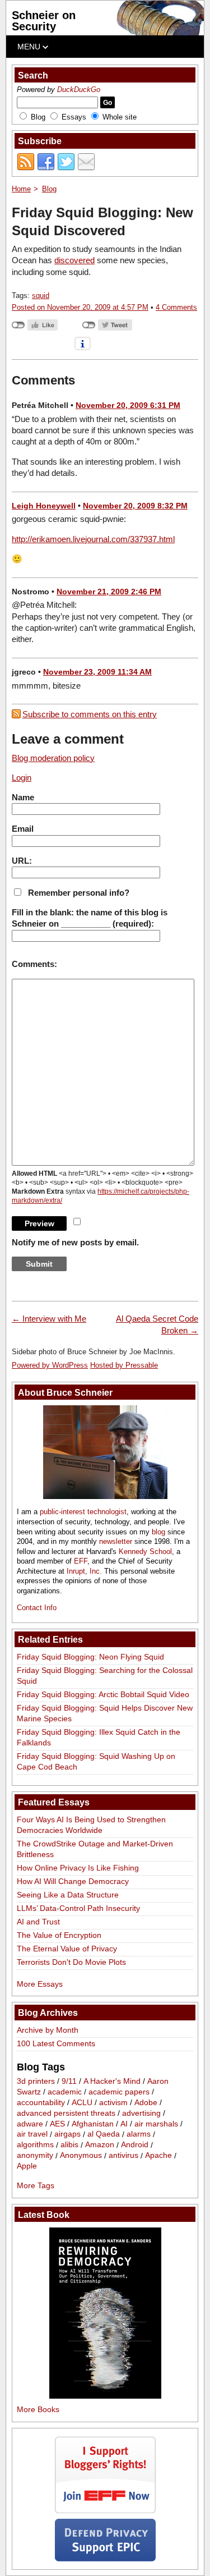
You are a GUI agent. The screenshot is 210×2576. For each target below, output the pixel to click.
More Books (38, 2409)
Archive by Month (48, 2030)
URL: (22, 861)
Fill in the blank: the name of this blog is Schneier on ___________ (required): (90, 918)
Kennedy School (145, 1551)
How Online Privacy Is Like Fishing (78, 1868)
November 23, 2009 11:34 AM (97, 672)
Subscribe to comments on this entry (90, 714)
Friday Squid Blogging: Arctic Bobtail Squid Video (103, 1694)
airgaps (67, 2134)
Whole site (120, 117)
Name (23, 797)
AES (57, 2124)
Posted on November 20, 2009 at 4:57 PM (80, 307)
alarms (139, 2134)
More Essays (40, 1984)
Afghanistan (93, 2124)
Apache (158, 2156)
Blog (38, 117)
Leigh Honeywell (44, 506)
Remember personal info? (79, 893)
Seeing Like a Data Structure (68, 1895)
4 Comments (176, 307)
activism (113, 2102)
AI (124, 2124)
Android (135, 2145)
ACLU (82, 2102)
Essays (74, 117)
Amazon (100, 2145)
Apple (27, 2166)
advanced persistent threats (66, 2113)
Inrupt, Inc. (84, 1571)
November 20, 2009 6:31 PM (128, 405)
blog (158, 1532)
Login (22, 778)
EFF (81, 1561)
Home (21, 189)
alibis (69, 2145)
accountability (41, 2102)
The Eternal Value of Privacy (67, 1949)
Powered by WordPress (50, 1365)
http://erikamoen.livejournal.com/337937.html (93, 539)
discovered (74, 260)
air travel (32, 2134)
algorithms (35, 2145)
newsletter (116, 1541)
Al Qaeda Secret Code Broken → (157, 1324)
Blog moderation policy (53, 758)
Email (23, 829)
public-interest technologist (83, 1512)
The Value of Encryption (59, 1935)
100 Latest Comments (56, 2043)
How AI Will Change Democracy (73, 1881)
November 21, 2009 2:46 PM (109, 592)
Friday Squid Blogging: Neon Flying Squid (90, 1657)
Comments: (34, 964)
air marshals (156, 2124)
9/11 (69, 2081)
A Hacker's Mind (112, 2081)
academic (65, 2092)
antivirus (123, 2156)
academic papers (119, 2092)
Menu (30, 47)
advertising (141, 2113)
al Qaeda (104, 2134)
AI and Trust (38, 1922)
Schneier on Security (44, 21)
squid (41, 295)
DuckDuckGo (79, 90)
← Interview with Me (49, 1319)
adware (30, 2124)
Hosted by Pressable (124, 1365)
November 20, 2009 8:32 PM (135, 506)
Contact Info (37, 1608)
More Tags (36, 2185)
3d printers (36, 2081)
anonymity (35, 2156)
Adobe (146, 2102)
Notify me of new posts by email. (75, 1242)
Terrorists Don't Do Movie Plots (71, 1962)
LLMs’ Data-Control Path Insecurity (78, 1908)
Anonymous (81, 2156)
